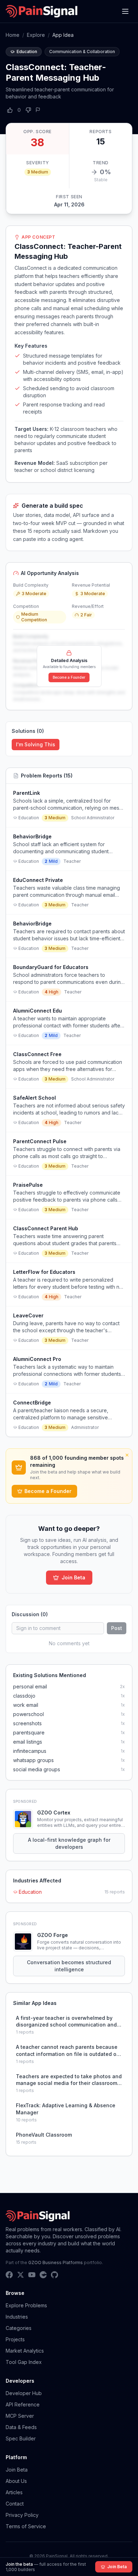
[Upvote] (10, 110)
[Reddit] (43, 2275)
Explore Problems (26, 2305)
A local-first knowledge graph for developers (69, 1843)
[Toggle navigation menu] (125, 11)
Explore (36, 35)
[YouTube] (32, 2275)
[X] (21, 2275)
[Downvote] (28, 110)
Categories (19, 2328)
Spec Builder (21, 2438)
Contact (15, 2504)
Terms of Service (26, 2526)
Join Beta (73, 1577)
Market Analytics (25, 2351)
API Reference (23, 2404)
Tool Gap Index (24, 2362)
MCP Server (20, 2416)
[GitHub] (54, 2275)
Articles (14, 2492)
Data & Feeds (21, 2427)
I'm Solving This (36, 744)
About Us (16, 2481)
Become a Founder (69, 677)
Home (13, 35)
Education (30, 1892)
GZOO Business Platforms (56, 2262)
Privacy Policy (22, 2515)
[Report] (38, 110)
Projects (15, 2339)
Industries (17, 2317)
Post (117, 1628)
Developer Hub (24, 2393)
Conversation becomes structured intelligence (69, 1966)
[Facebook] (9, 2275)
